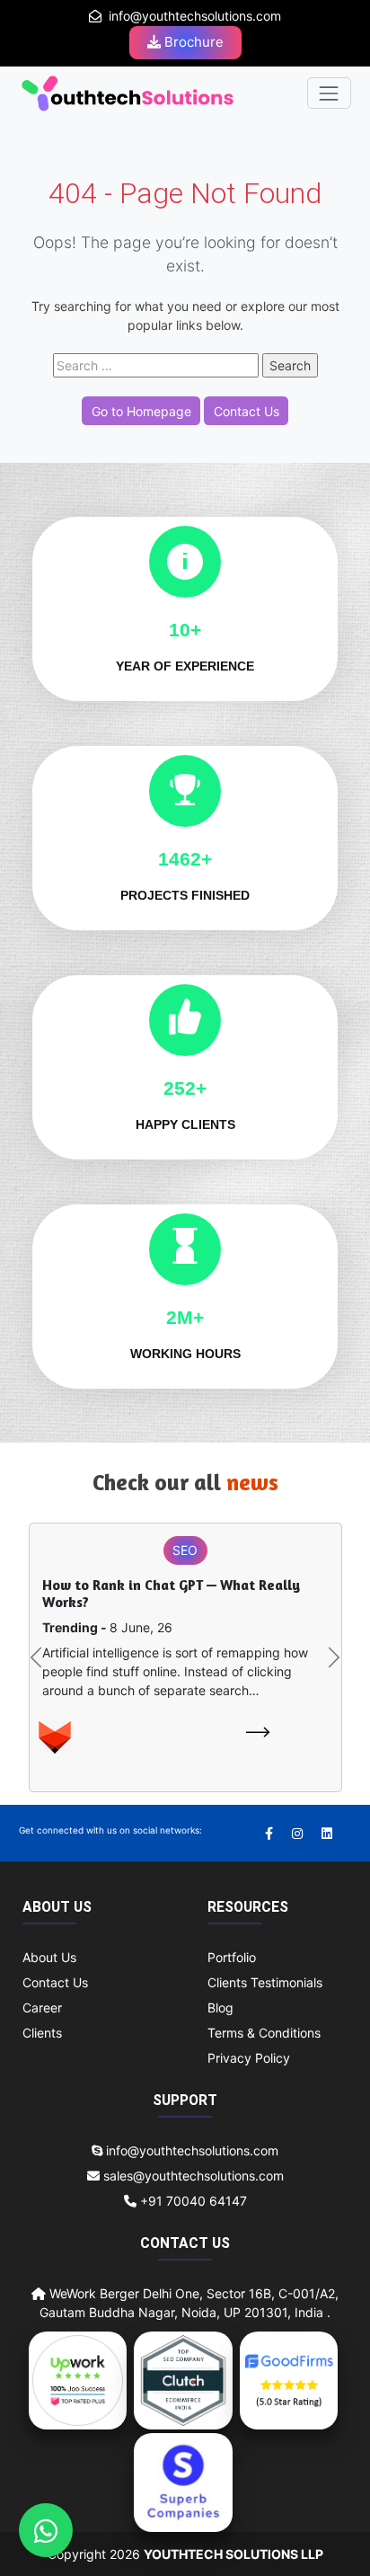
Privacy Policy (249, 2058)
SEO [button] (185, 1550)
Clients (42, 2033)
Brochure (192, 42)
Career (42, 2008)
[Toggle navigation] (329, 93)
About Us (49, 1957)
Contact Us (247, 411)
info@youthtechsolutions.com (195, 16)
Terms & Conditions (264, 2033)
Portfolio (232, 1957)
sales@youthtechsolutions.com (194, 2176)
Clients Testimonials (265, 1982)
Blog (220, 2008)
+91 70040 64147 (192, 2201)
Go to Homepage (141, 411)
